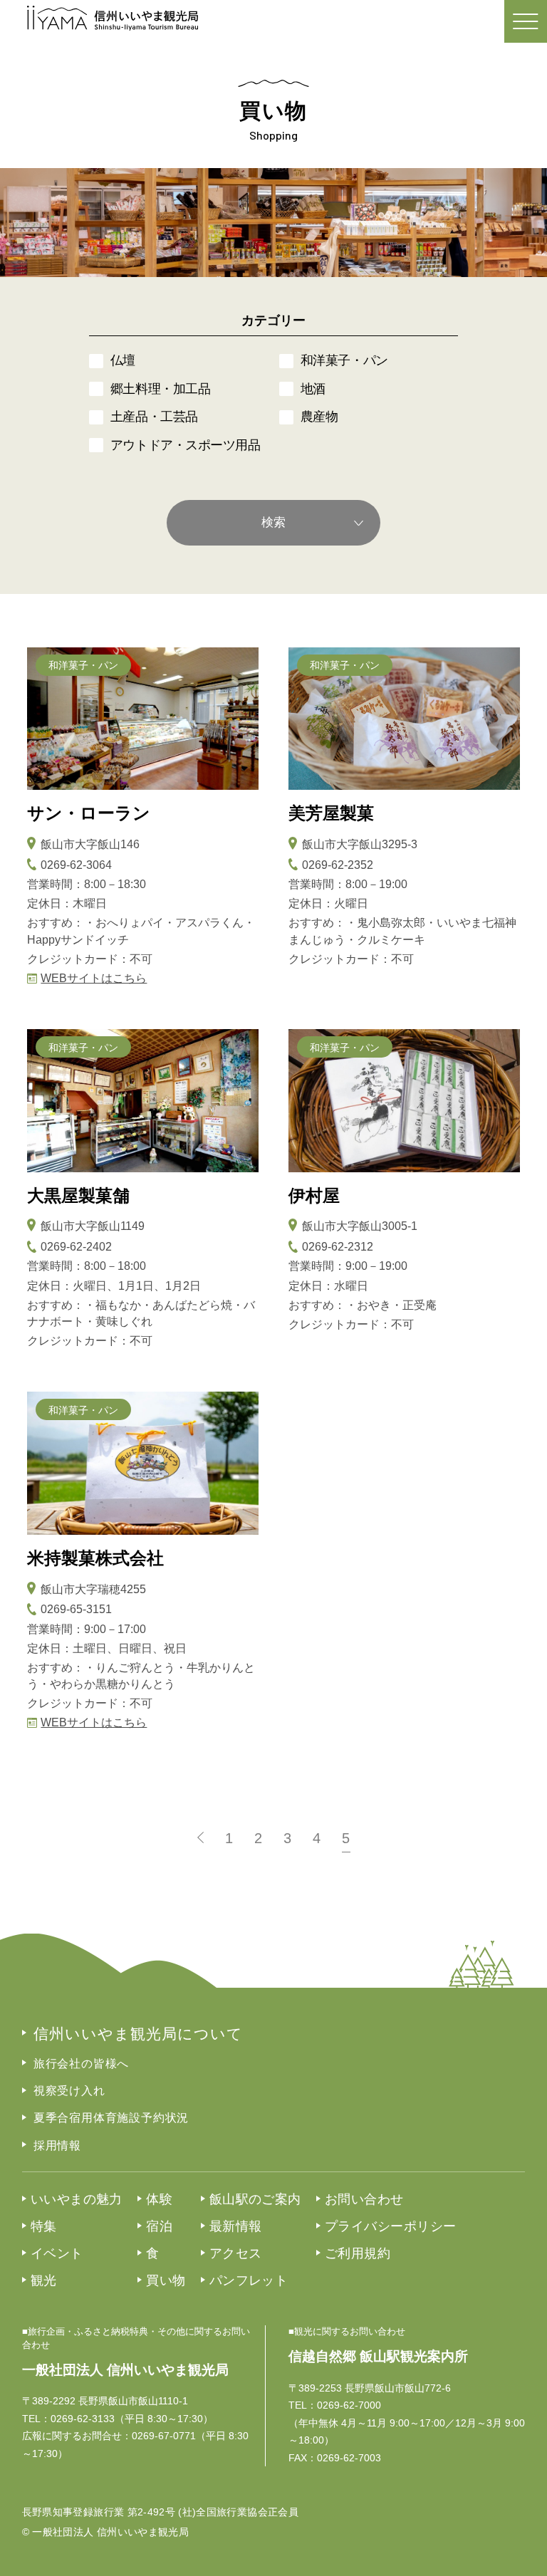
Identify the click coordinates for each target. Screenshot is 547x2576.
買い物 (166, 2280)
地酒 (313, 389)
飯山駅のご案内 (255, 2199)
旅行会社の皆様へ (81, 2064)
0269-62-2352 (338, 865)
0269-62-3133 (83, 2419)
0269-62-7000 (349, 2405)
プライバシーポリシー (391, 2226)
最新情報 (236, 2226)
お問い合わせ (364, 2199)
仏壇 (123, 360)
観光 (44, 2280)
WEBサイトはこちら (94, 978)
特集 (44, 2226)
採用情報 (57, 2145)
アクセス (236, 2253)
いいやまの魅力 (77, 2199)
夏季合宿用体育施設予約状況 (111, 2118)
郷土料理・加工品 (161, 389)
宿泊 (159, 2226)
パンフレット (249, 2280)
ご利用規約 (358, 2253)
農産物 (319, 417)
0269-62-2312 (338, 1247)
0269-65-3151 (76, 1609)
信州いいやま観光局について (139, 2034)
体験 (159, 2199)
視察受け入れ (69, 2091)
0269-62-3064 (76, 865)
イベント (57, 2253)
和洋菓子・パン (344, 360)
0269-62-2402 (76, 1247)
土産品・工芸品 (154, 417)
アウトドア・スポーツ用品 (186, 445)
